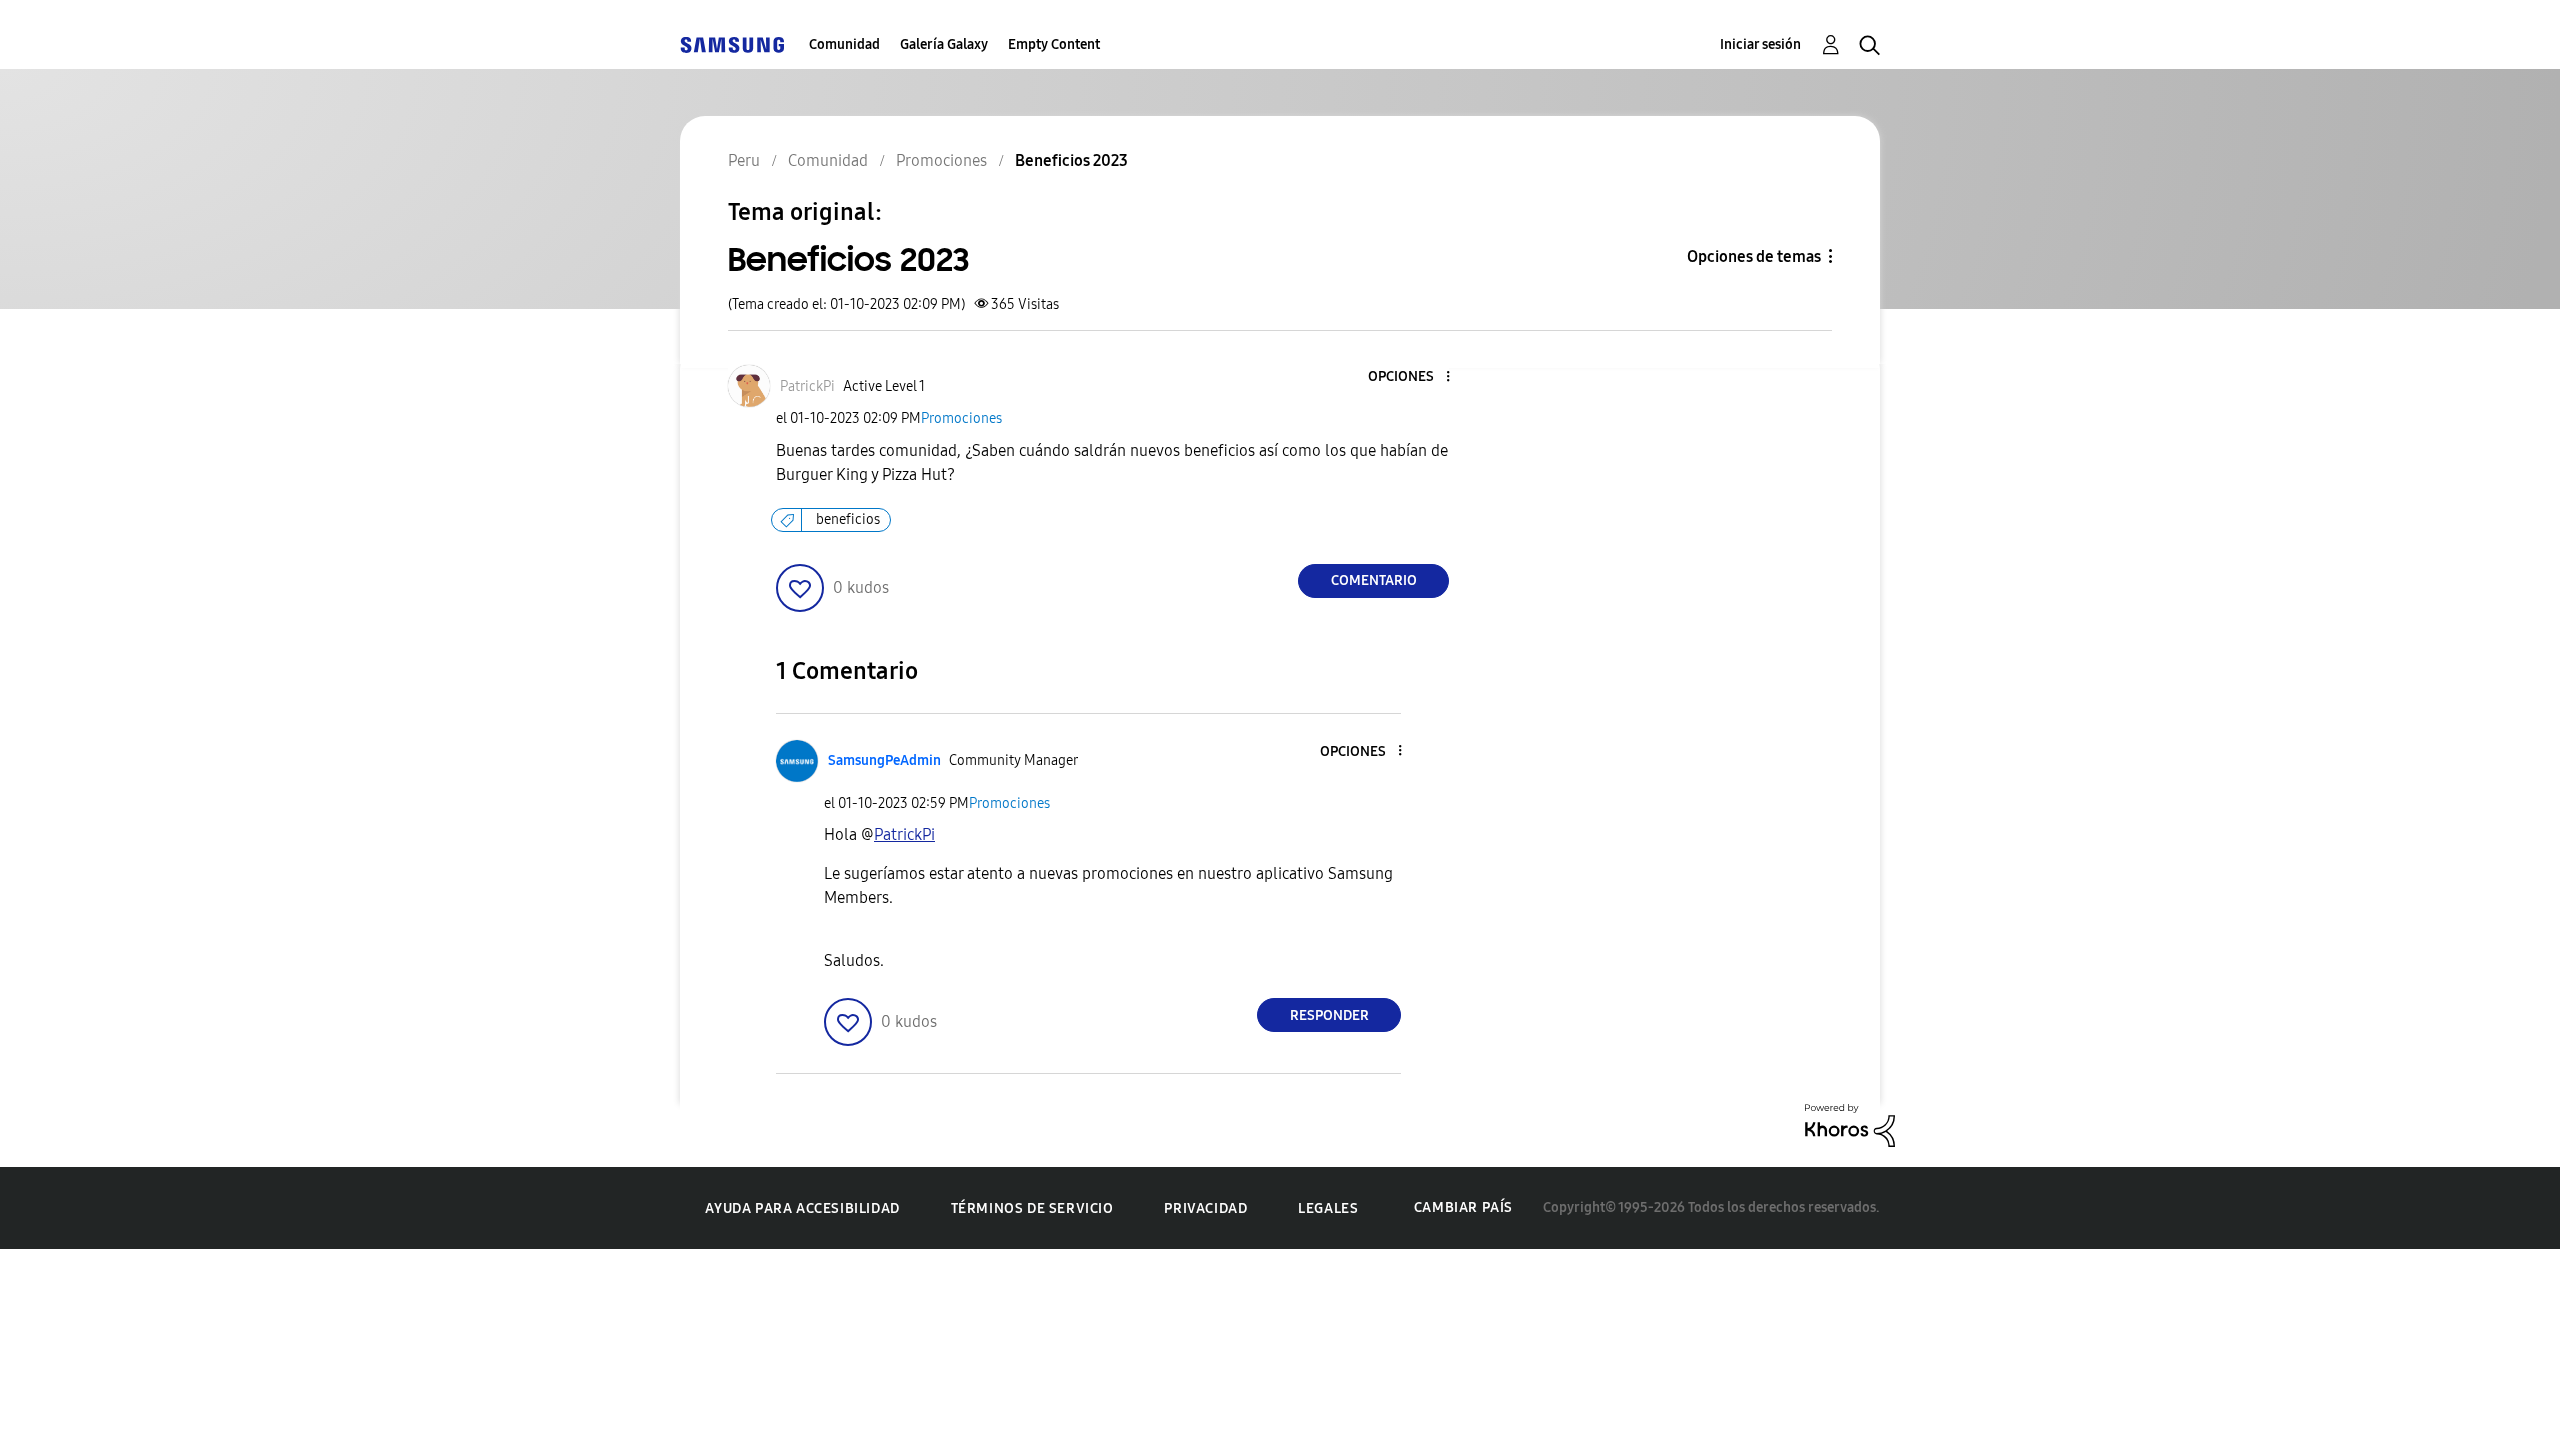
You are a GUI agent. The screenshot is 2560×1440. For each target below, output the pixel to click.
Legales (1328, 1208)
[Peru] (732, 44)
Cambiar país (1463, 1207)
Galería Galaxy (944, 44)
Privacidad (1205, 1208)
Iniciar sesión (1760, 44)
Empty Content (1054, 44)
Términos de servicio (1032, 1208)
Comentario (1374, 580)
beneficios (848, 519)
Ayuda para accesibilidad (802, 1208)
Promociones (961, 418)
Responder (1329, 1015)
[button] (1415, 377)
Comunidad (844, 44)
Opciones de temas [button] (1754, 256)
